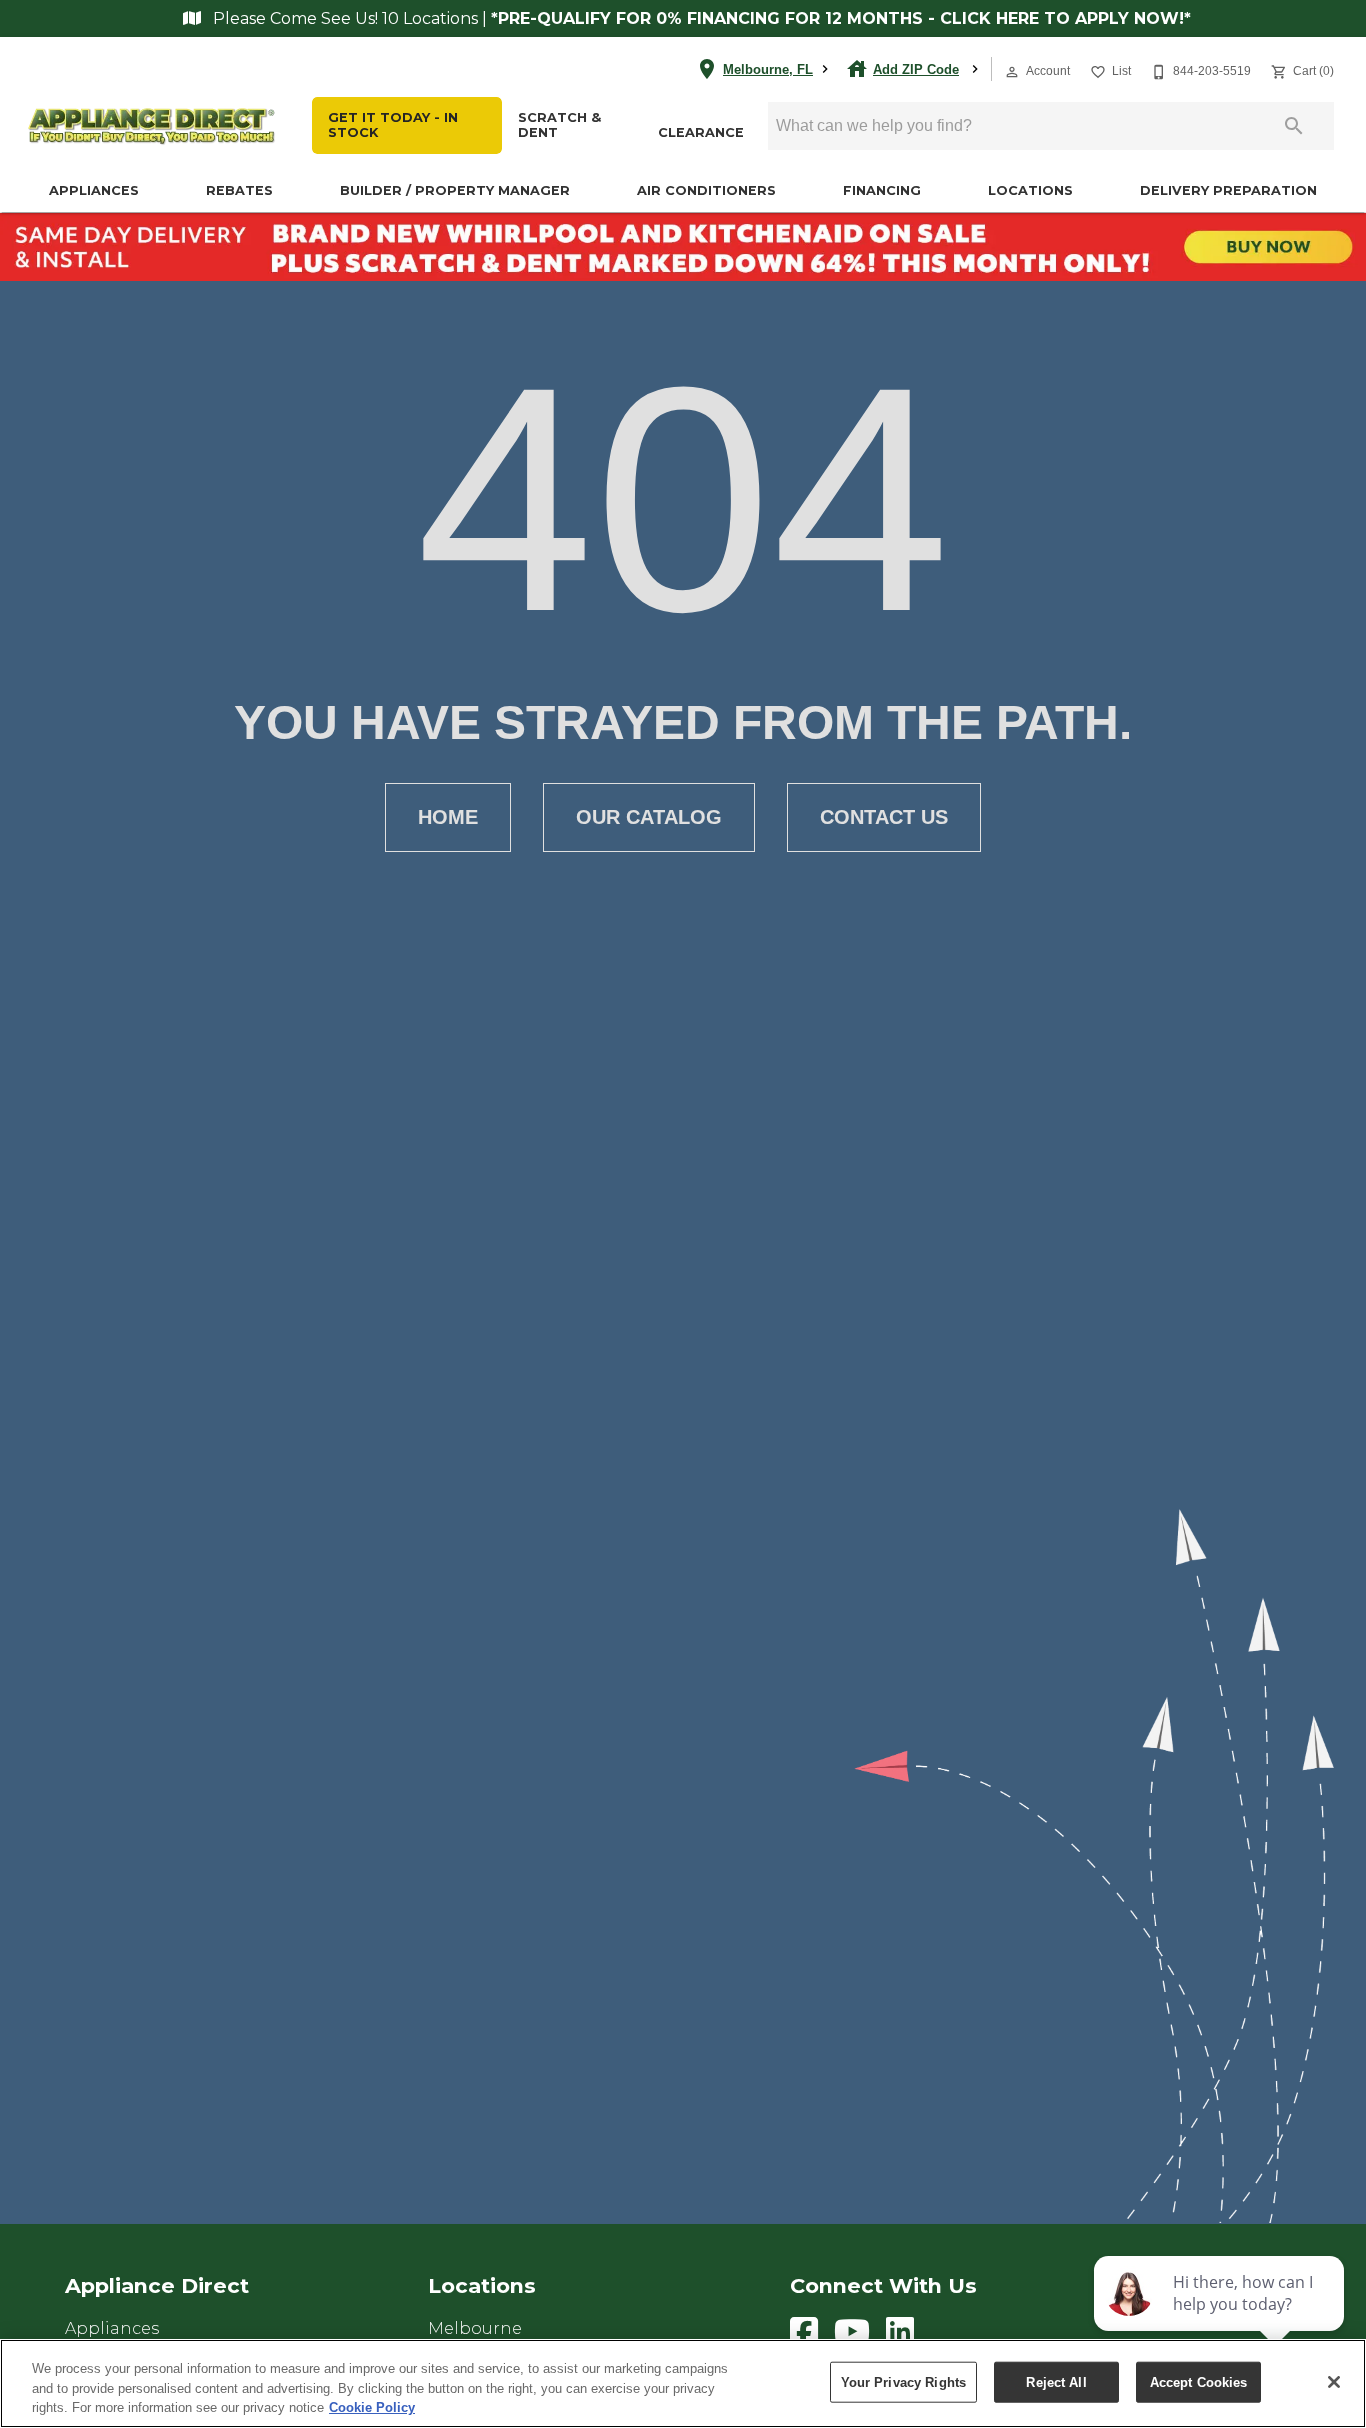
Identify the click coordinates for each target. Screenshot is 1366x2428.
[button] (1012, 72)
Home (448, 817)
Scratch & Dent (559, 125)
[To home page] (152, 126)
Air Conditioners (706, 190)
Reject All (1056, 2381)
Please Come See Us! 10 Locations (345, 18)
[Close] (1334, 2382)
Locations (1030, 190)
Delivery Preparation (1228, 190)
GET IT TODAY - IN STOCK (393, 125)
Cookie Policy (372, 2407)
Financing (882, 190)
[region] (683, 2383)
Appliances (94, 190)
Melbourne (475, 2328)
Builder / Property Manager (455, 190)
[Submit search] (1294, 126)
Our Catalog (649, 817)
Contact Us (884, 817)
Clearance (701, 132)
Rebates (239, 190)
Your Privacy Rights (903, 2381)
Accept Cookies (1199, 2381)
